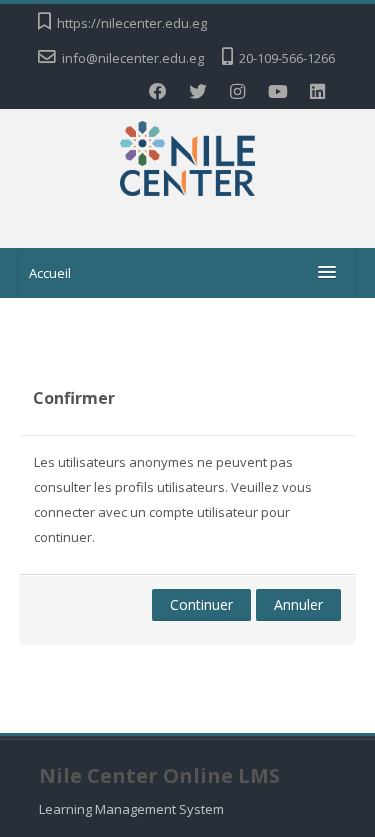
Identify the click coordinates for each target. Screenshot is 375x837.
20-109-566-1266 (287, 58)
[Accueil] (187, 162)
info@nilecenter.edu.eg (133, 58)
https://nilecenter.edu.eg (132, 23)
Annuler (298, 604)
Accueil (50, 273)
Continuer (201, 604)
